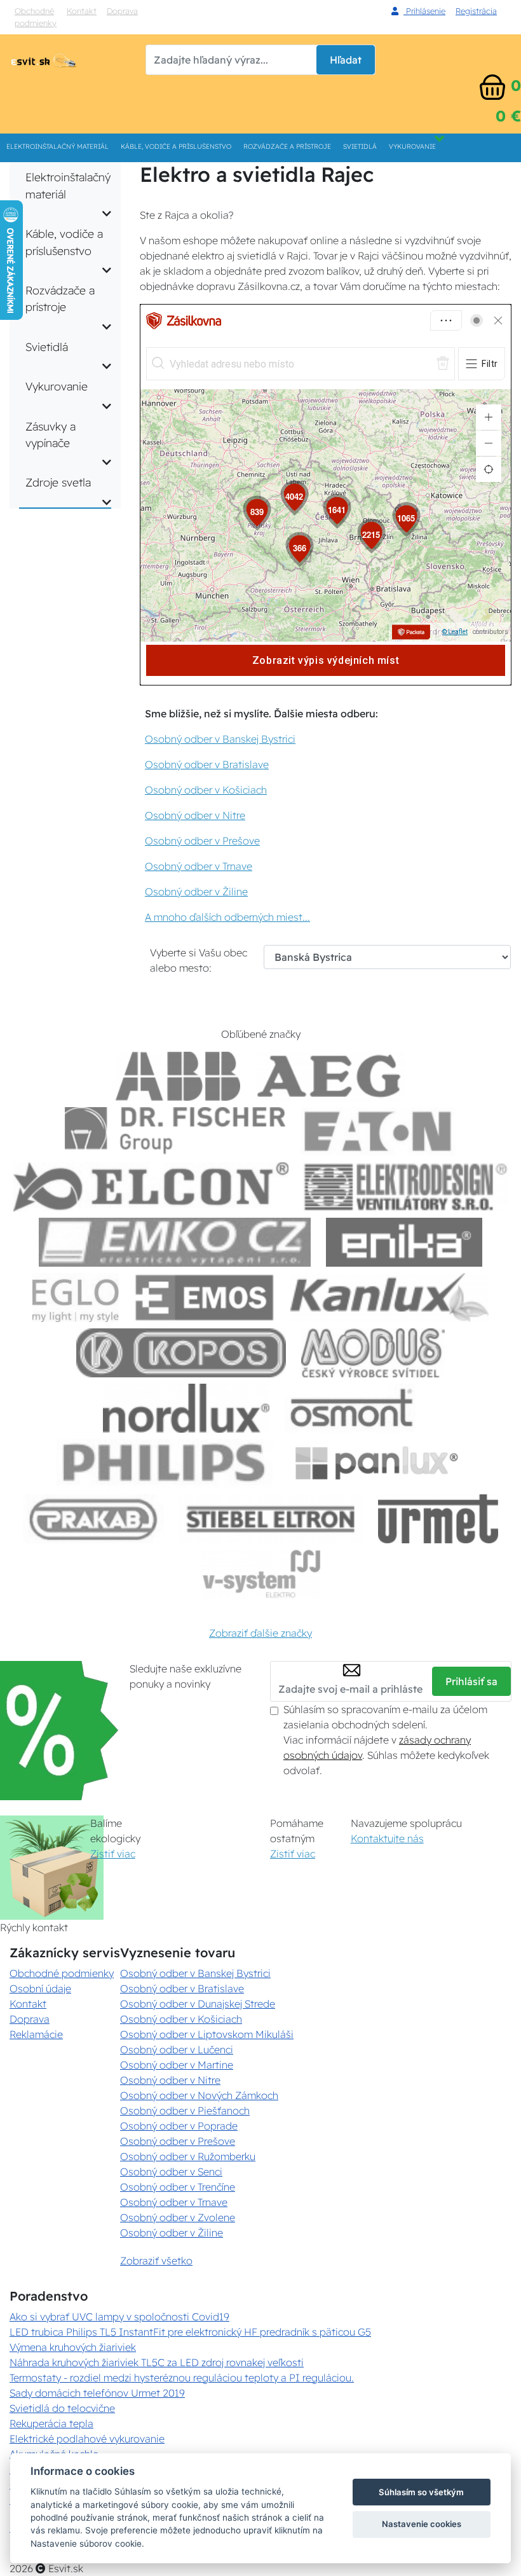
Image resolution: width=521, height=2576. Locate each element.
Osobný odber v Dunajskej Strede (198, 2004)
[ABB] (178, 1076)
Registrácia (476, 11)
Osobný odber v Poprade (179, 2126)
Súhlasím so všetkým (421, 2492)
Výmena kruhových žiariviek (73, 2347)
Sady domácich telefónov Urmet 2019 (97, 2393)
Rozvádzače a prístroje (287, 147)
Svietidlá (360, 147)
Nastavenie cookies (422, 2524)
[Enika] (404, 1242)
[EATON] (379, 1132)
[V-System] (260, 1574)
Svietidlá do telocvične (62, 2408)
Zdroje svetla (58, 482)
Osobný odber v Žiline (196, 892)
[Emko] (175, 1242)
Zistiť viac (113, 1854)
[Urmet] (438, 1519)
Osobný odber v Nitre (195, 815)
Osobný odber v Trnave (199, 866)
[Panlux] (376, 1464)
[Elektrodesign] (406, 1187)
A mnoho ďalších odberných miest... (227, 917)
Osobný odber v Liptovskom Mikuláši (207, 2034)
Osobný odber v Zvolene (178, 2217)
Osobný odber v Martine (177, 2065)
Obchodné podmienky (36, 17)
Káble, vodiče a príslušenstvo (176, 147)
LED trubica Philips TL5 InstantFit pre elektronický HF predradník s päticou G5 (190, 2332)
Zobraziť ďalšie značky (260, 1633)
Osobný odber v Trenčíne (178, 2187)
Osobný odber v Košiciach (206, 790)
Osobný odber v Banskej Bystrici (220, 739)
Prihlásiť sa (471, 1681)
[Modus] (373, 1353)
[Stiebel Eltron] (271, 1519)
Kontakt (82, 11)
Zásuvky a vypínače (51, 434)
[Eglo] (76, 1298)
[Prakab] (93, 1519)
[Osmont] (351, 1408)
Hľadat (346, 60)
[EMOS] (205, 1298)
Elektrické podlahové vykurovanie (87, 2439)
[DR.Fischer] (175, 1132)
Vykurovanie (412, 147)
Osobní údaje (40, 1988)
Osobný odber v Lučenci (177, 2049)
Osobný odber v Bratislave (207, 764)
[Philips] (165, 1464)
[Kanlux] (389, 1298)
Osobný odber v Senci (171, 2172)
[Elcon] (151, 1187)
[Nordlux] (186, 1408)
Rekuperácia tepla (51, 2423)
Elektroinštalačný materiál (58, 147)
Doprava (122, 11)
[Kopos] (181, 1353)
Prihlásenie (424, 11)
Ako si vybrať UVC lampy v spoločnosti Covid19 (119, 2317)
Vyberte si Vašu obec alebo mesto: (199, 960)
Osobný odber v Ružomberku (188, 2156)
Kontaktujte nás (387, 1838)
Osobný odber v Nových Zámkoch (199, 2095)
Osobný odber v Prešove (202, 841)
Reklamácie (36, 2034)
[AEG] (330, 1076)
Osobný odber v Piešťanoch (185, 2111)
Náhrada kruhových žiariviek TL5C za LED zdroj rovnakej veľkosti (157, 2362)
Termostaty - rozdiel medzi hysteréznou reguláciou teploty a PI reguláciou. (182, 2378)
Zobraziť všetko (156, 2261)
